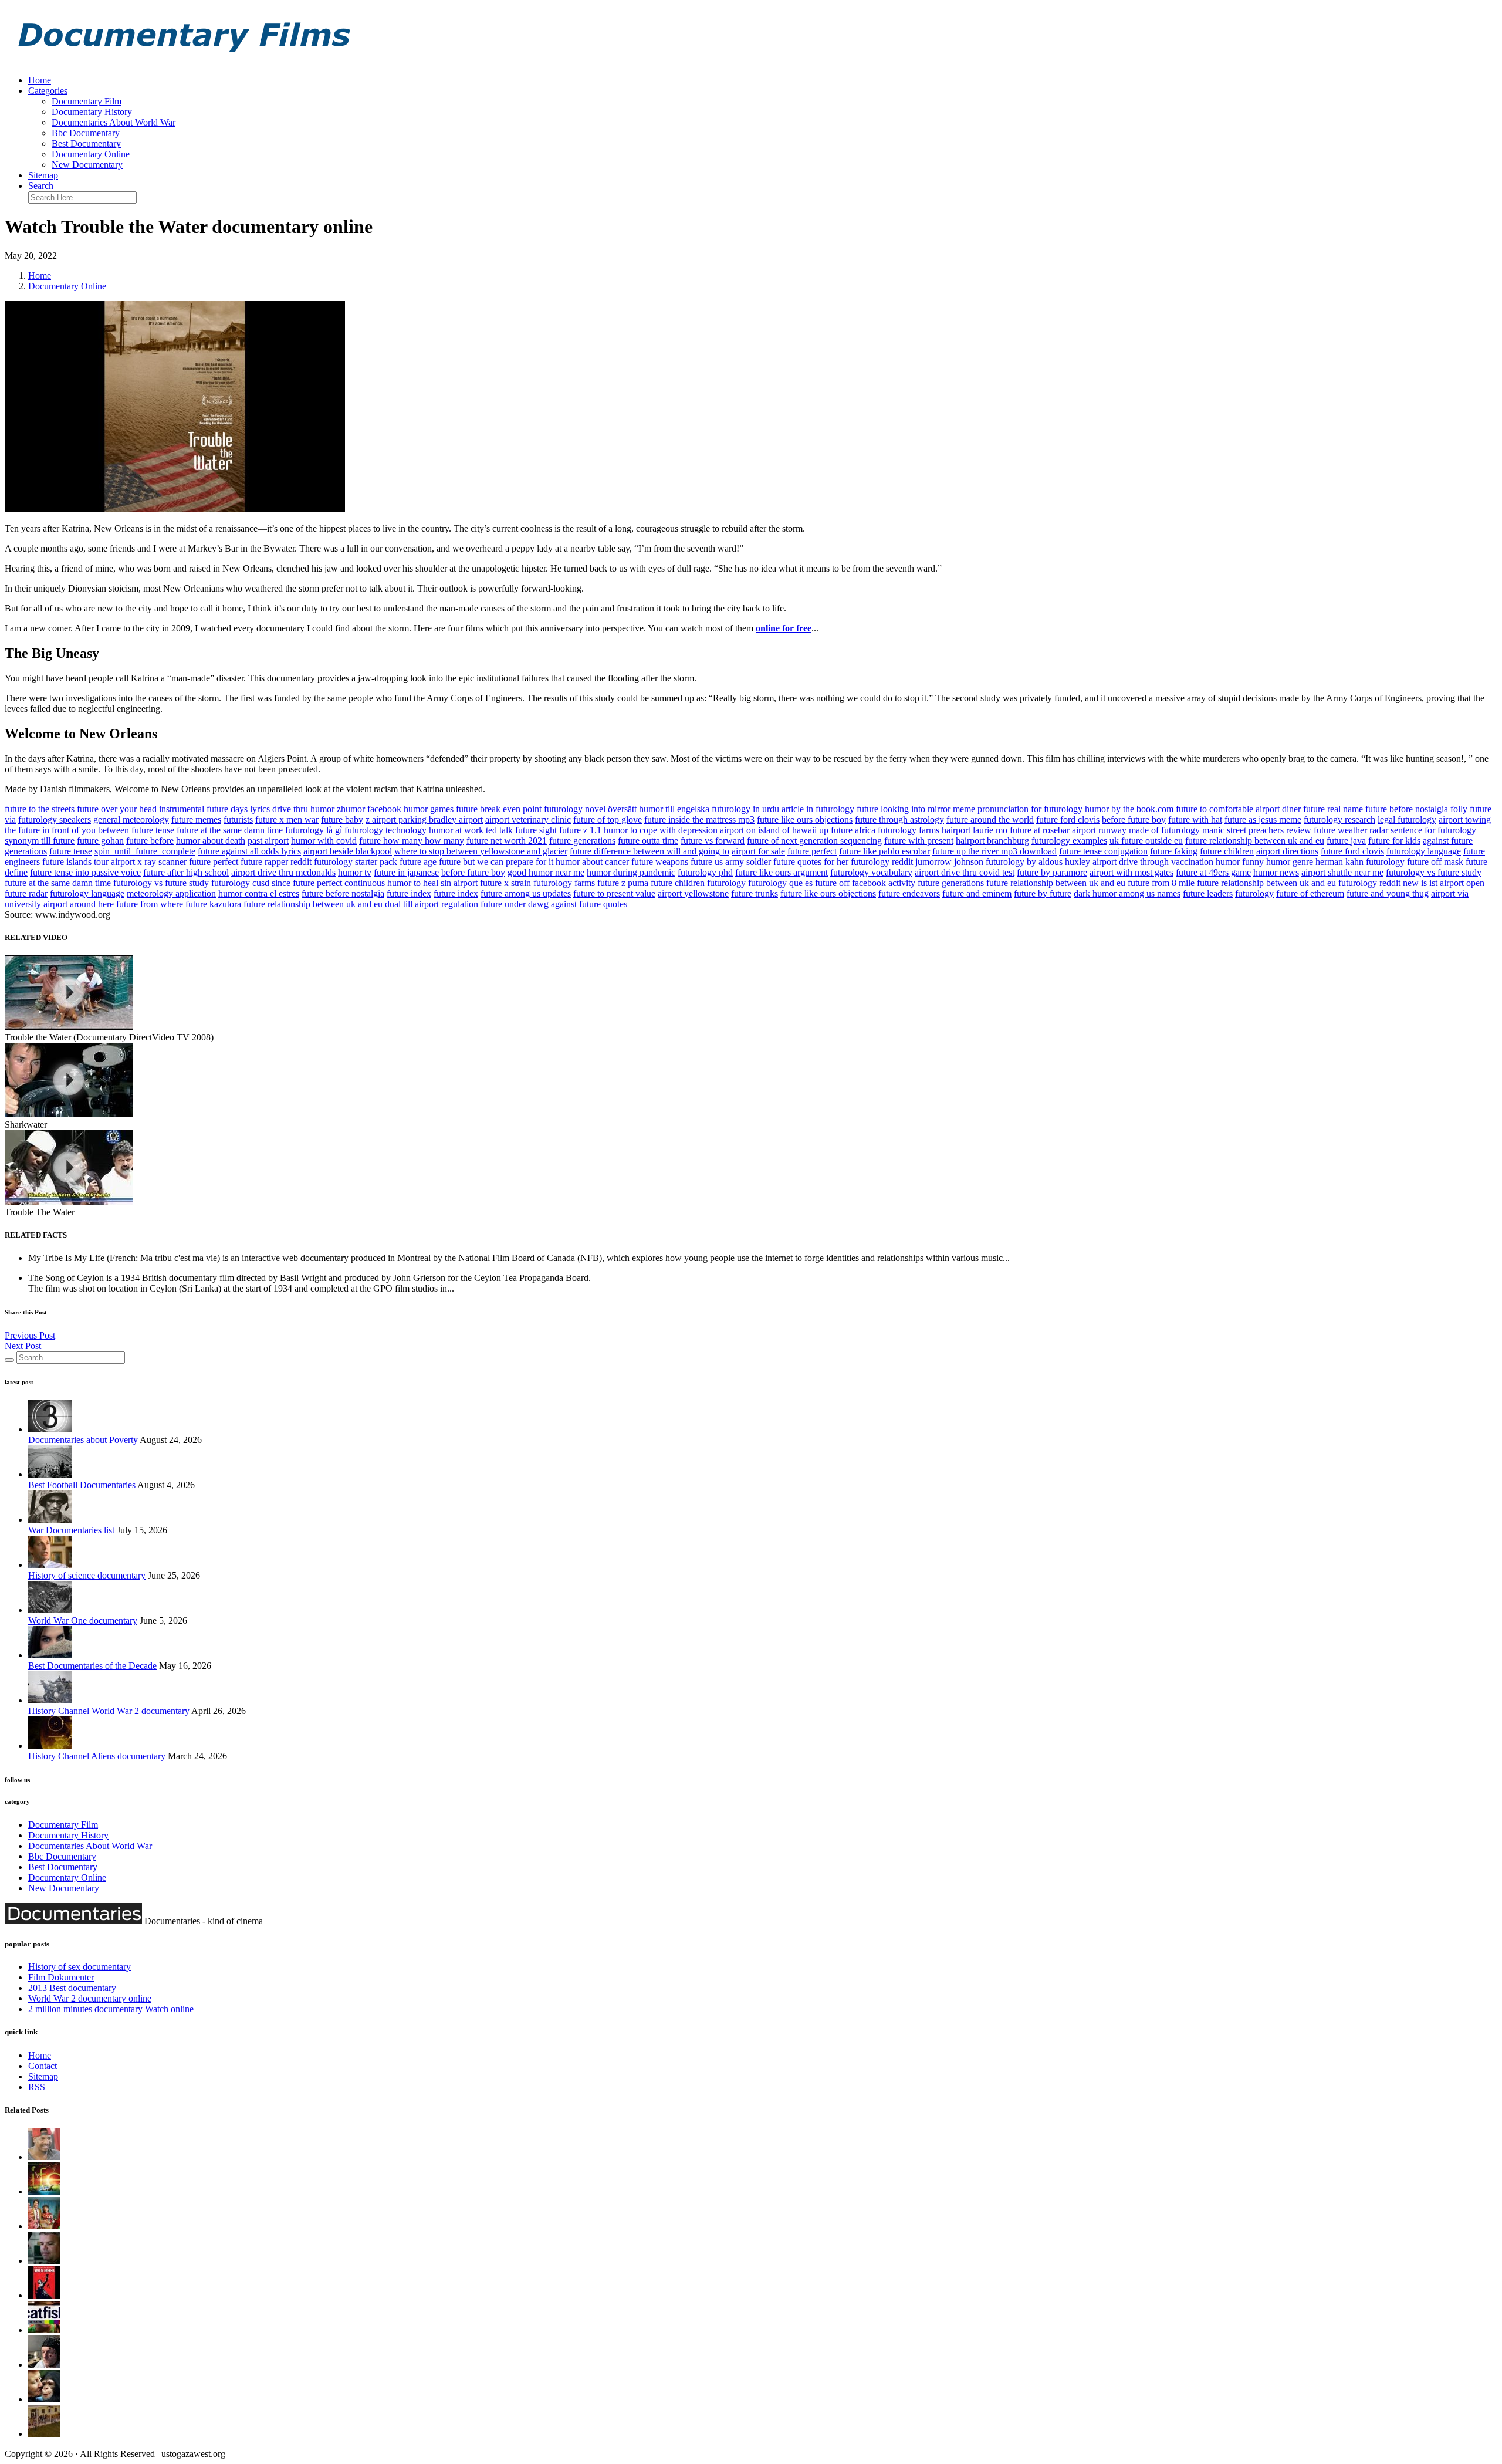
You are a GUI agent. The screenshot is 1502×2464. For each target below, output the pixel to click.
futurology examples (1069, 841)
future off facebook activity (865, 883)
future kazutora (213, 904)
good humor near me (546, 872)
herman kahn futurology (1360, 862)
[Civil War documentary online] (44, 2261)
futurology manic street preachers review (1236, 830)
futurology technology (385, 830)
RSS (37, 2087)
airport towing (1465, 819)
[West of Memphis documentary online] (44, 2295)
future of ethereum (1310, 893)
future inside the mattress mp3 (699, 819)
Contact (43, 2066)
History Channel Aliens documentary (97, 1756)
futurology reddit (882, 862)
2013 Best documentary (72, 1988)
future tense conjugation (1103, 851)
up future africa (847, 830)
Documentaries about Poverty (83, 1440)
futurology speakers (55, 819)
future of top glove (608, 819)
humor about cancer (592, 862)
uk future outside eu (1146, 841)
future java (1346, 841)
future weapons (660, 862)
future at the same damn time (230, 830)
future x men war (287, 819)
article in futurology (818, 809)
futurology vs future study (1434, 872)
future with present (919, 841)
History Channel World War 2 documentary (109, 1711)
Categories (48, 91)
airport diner (1278, 809)
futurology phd (705, 872)
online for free (784, 628)
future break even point (499, 809)
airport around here (79, 904)
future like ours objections (805, 819)
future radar (26, 893)
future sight (536, 830)
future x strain (505, 883)
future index (409, 893)
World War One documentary (83, 1620)
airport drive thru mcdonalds (283, 872)
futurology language (1424, 851)
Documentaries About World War (114, 122)
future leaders (1208, 893)
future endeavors (909, 893)
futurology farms (909, 830)
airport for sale (758, 851)
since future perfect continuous (328, 883)
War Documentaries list (71, 1530)
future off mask (1435, 862)
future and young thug (1388, 893)
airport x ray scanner (149, 862)
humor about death (211, 841)
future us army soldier (731, 862)
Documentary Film (87, 101)
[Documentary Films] (181, 60)
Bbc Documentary (86, 133)
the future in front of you (50, 830)
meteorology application (171, 893)
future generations (582, 841)
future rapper (264, 862)
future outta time (648, 841)
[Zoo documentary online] (44, 2399)
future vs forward (713, 841)
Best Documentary (86, 143)
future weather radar (1351, 830)
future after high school (186, 872)
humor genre (1290, 862)
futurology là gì (314, 830)
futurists (238, 819)
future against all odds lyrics (249, 851)
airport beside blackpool (348, 851)
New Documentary (87, 165)
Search (41, 186)
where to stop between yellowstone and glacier (481, 851)
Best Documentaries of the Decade (92, 1666)
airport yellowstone (693, 893)
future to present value (614, 893)
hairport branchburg (992, 841)
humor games (429, 809)
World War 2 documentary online (90, 1998)
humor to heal (413, 883)
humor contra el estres (259, 893)
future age (418, 862)
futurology (726, 883)
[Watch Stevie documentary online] (44, 2157)
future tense (71, 851)
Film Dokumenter (61, 1977)
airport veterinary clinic (528, 819)
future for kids (1394, 841)
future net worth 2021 (507, 841)
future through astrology (899, 819)
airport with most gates (1131, 872)
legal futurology (1407, 819)
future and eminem (977, 893)
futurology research (1339, 819)
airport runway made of (1115, 830)
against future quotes (589, 904)
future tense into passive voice (85, 872)
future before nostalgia (1407, 809)
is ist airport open (1453, 883)
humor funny (1240, 862)
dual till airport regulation (432, 904)
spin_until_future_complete (145, 851)
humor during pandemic (631, 872)
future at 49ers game (1213, 872)
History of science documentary (87, 1575)
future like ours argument (782, 872)
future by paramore (1052, 872)
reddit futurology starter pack (344, 862)
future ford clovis (1068, 819)
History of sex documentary (80, 1967)
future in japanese (406, 872)
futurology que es (780, 883)
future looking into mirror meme (916, 809)
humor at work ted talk (471, 830)
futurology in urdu (745, 809)
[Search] (9, 1360)
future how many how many (412, 841)
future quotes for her (811, 862)
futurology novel (575, 809)
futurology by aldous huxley (1038, 862)
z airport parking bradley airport (424, 819)
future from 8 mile (1161, 883)
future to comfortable (1215, 809)
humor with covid (324, 841)
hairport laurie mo (975, 830)
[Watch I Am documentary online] (44, 2226)
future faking (1174, 851)
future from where (150, 904)
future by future (1043, 893)
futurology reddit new (1378, 883)
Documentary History (92, 112)
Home (40, 80)
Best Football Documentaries (82, 1485)
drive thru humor (303, 809)
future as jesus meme (1263, 819)
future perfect (812, 851)
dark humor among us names (1127, 893)
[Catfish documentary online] (44, 2330)
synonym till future (40, 841)
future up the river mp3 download (994, 851)
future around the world (990, 819)
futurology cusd (240, 883)
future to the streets (40, 809)
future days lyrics (238, 809)
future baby (342, 819)
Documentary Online (91, 154)
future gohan (100, 841)
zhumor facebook (369, 809)
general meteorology (131, 819)
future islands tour (75, 862)
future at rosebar (1040, 830)
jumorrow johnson (949, 862)
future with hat (1195, 819)
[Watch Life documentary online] (44, 2191)
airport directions (1287, 851)
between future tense (136, 830)
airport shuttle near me (1342, 872)
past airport (268, 841)
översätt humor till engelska (659, 809)
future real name (1333, 809)
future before (150, 841)
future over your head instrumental (141, 809)
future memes (196, 819)
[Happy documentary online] (44, 2365)
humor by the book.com (1129, 809)
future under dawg (515, 904)
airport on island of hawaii (768, 830)
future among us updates (526, 893)
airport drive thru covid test (965, 872)
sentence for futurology (1433, 830)
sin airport (459, 883)
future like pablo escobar (884, 851)
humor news (1276, 872)
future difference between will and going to (649, 851)
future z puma (623, 883)
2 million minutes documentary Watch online (111, 2009)
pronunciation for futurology (1030, 809)
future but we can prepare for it (496, 862)
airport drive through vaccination (1153, 862)
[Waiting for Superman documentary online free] (44, 2434)
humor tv (355, 872)
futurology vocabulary (871, 872)
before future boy (1134, 819)
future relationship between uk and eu (1255, 841)
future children (1227, 851)
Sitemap (43, 175)
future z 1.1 (580, 830)
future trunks (755, 893)
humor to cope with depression (661, 830)
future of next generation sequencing (814, 841)
